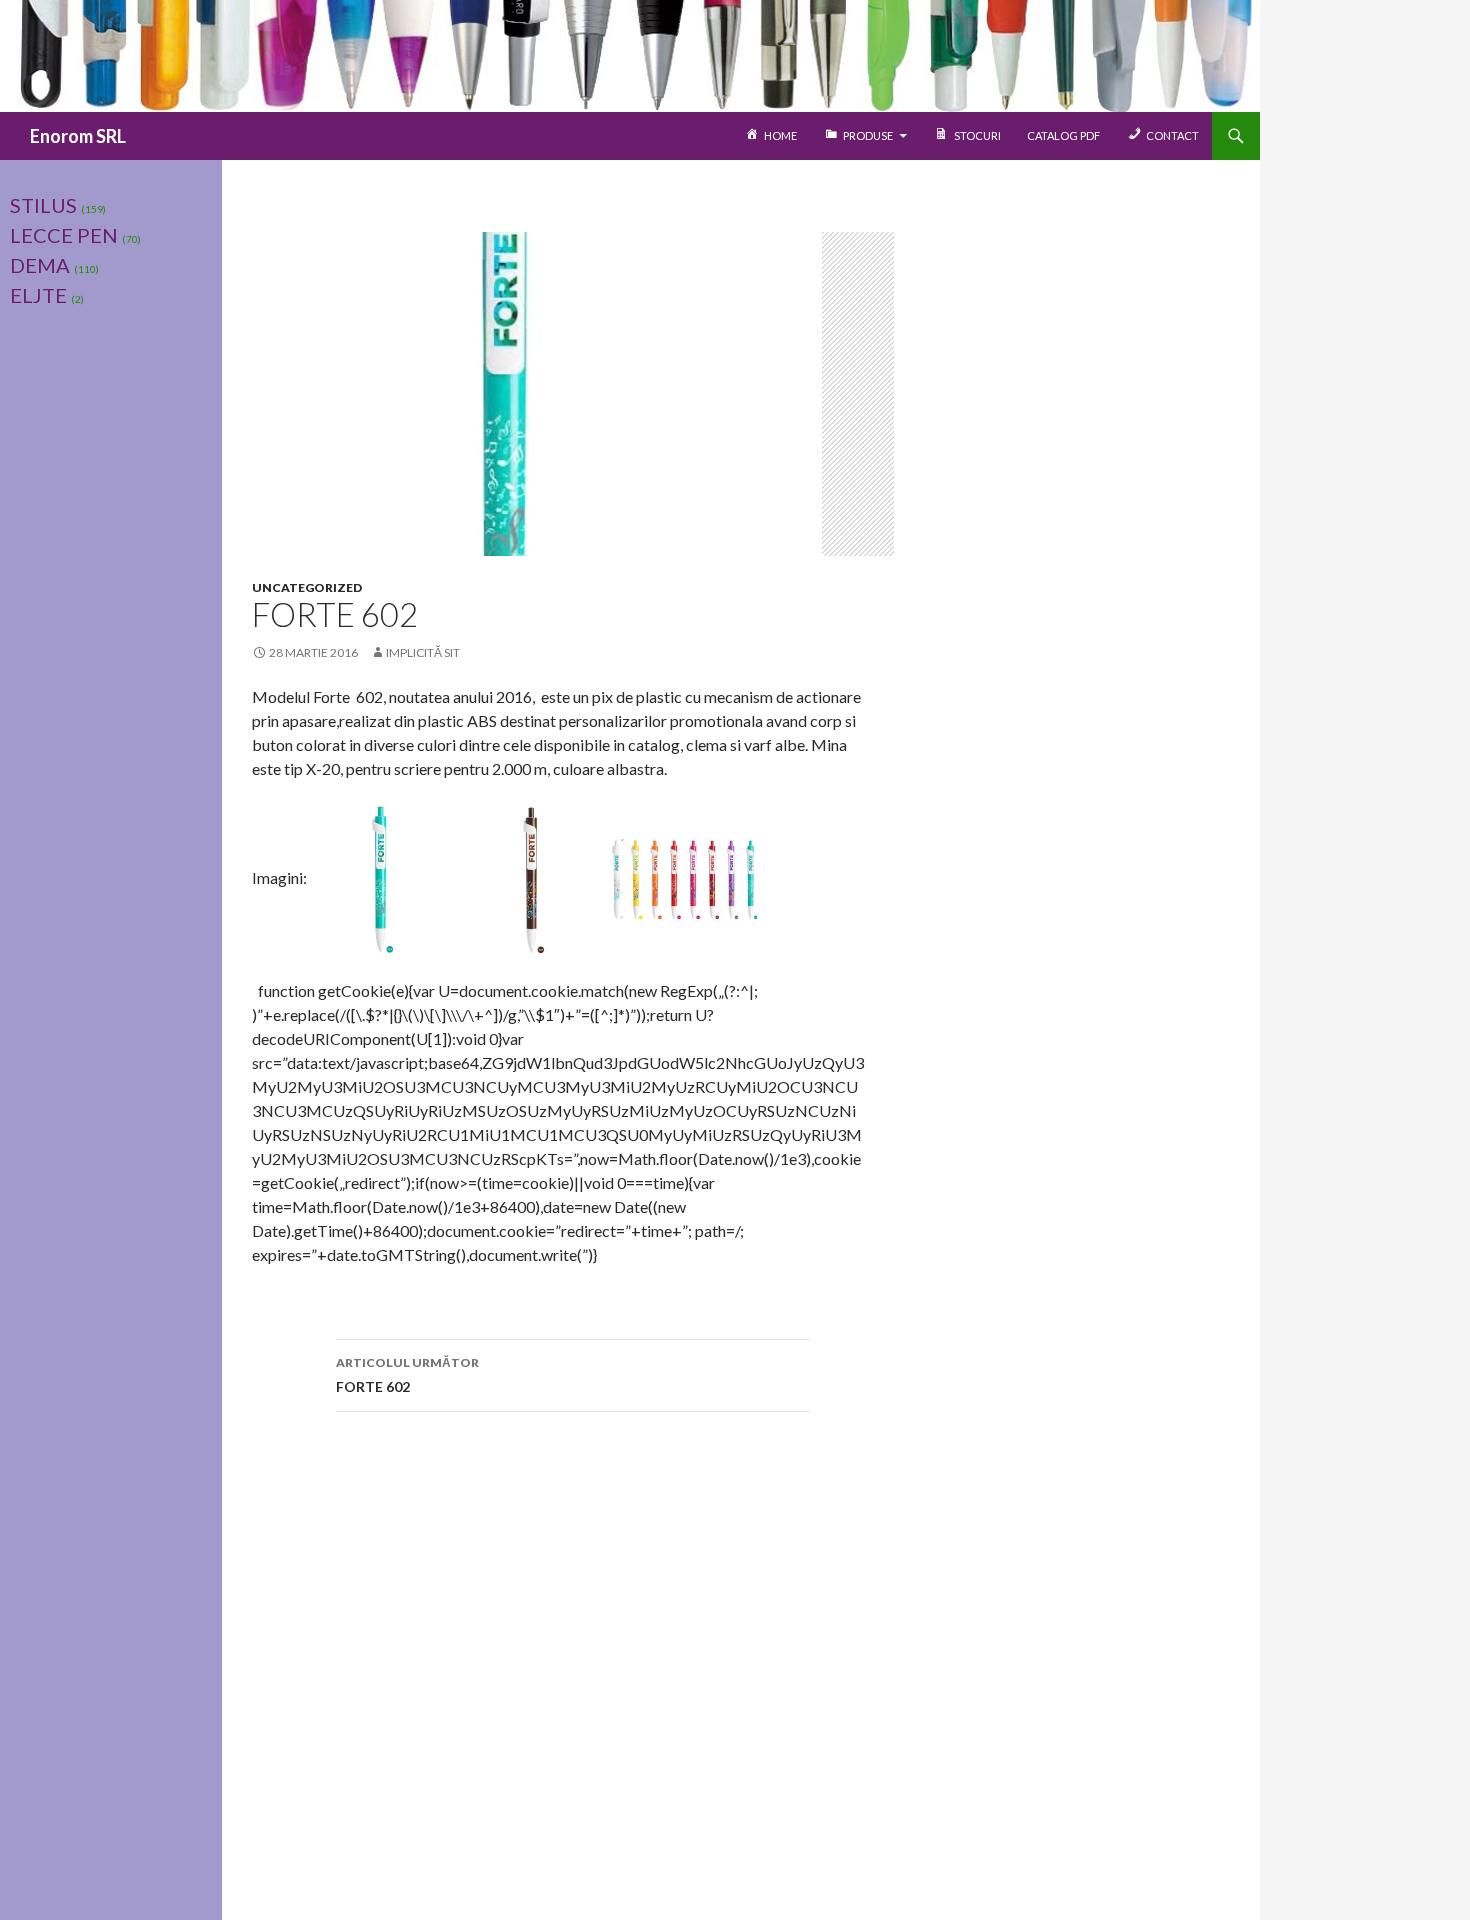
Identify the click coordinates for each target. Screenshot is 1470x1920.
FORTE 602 (407, 1375)
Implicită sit (423, 652)
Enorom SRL (78, 136)
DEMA (40, 265)
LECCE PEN (64, 235)
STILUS (43, 205)
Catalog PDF (1063, 135)
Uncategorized (307, 587)
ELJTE (38, 295)
